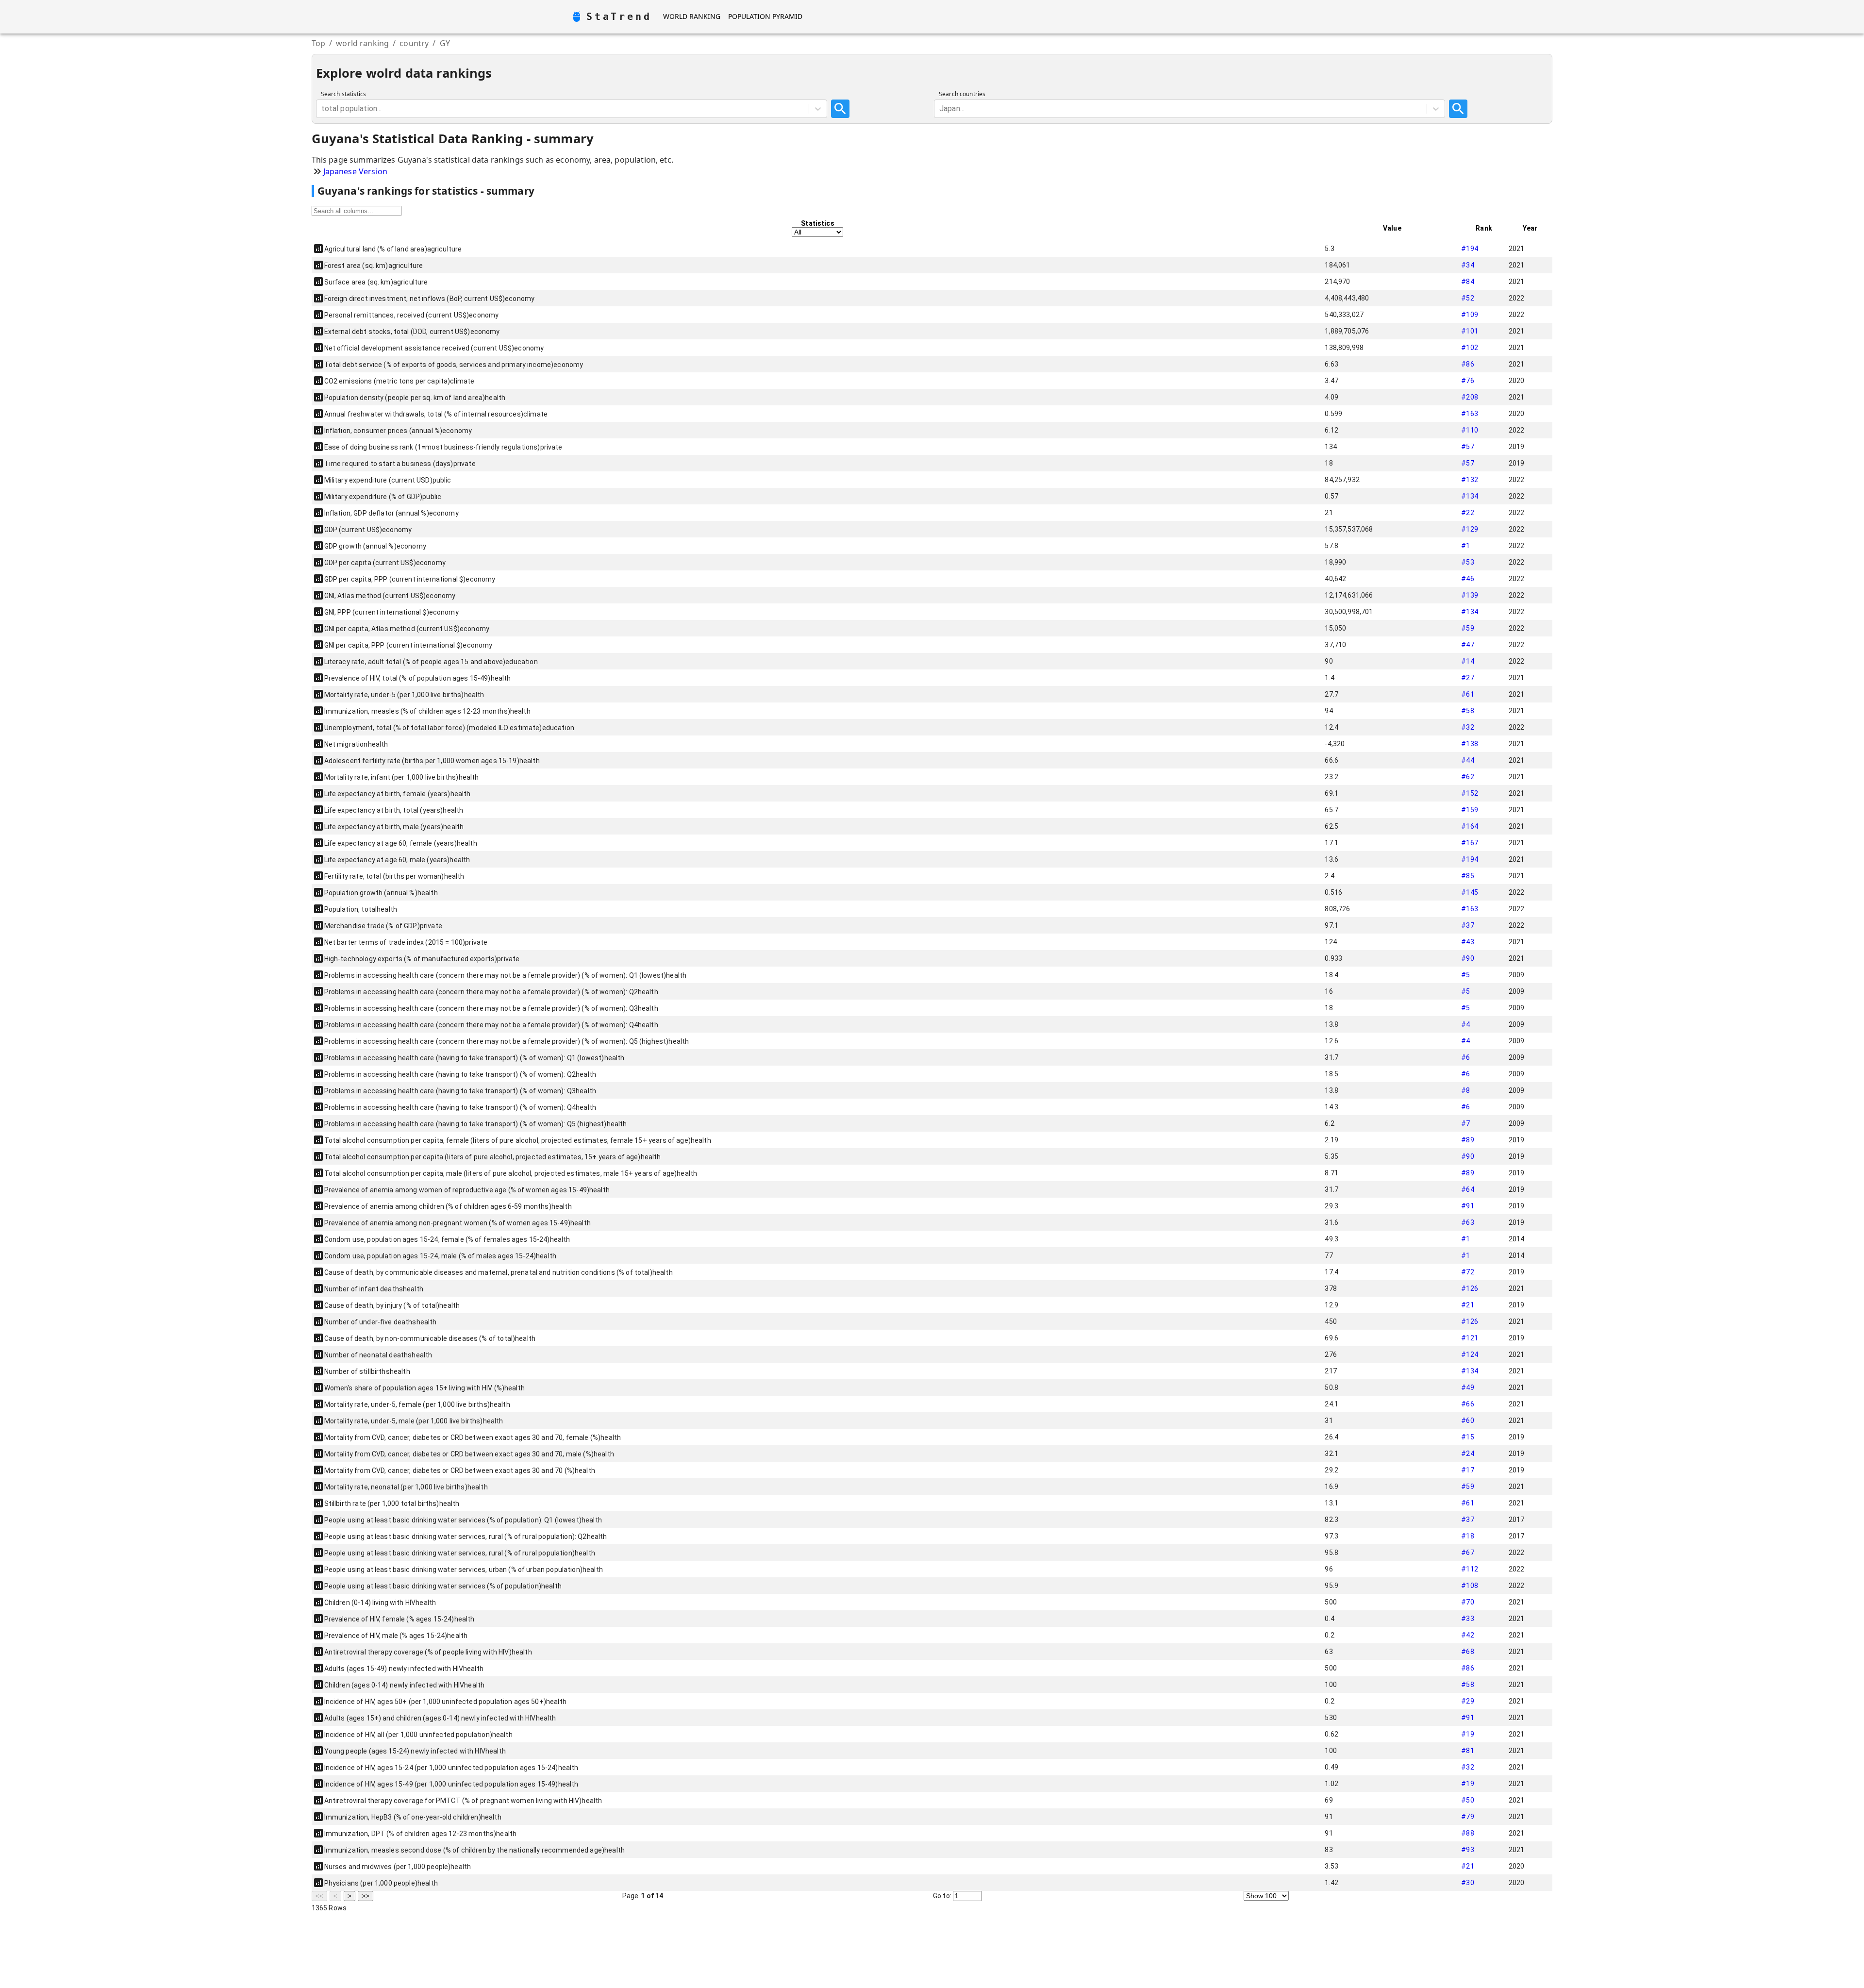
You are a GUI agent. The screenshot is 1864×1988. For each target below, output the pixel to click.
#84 (1467, 282)
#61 (1467, 694)
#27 (1467, 678)
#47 (1467, 645)
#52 (1467, 298)
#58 (1467, 711)
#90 (1467, 958)
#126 (1470, 1288)
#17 (1467, 1470)
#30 (1467, 1883)
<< (319, 1896)
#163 (1470, 414)
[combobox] (322, 109)
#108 (1470, 1586)
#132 (1470, 480)
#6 (1465, 1057)
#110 (1470, 430)
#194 (1470, 249)
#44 (1467, 760)
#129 (1470, 529)
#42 (1467, 1635)
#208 (1470, 397)
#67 (1467, 1553)
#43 (1467, 942)
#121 (1470, 1338)
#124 (1470, 1354)
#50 (1467, 1800)
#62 (1467, 777)
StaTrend (619, 17)
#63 (1467, 1222)
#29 (1467, 1701)
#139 (1470, 595)
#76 (1467, 381)
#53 (1467, 562)
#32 (1467, 727)
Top (318, 43)
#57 (1467, 447)
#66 (1467, 1404)
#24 (1467, 1453)
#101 (1470, 331)
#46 (1467, 579)
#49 (1467, 1387)
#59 (1467, 628)
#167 (1470, 843)
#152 (1470, 793)
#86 (1467, 364)
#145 (1470, 892)
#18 (1467, 1536)
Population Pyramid (765, 16)
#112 (1470, 1569)
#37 (1467, 925)
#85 (1467, 876)
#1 (1465, 546)
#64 (1467, 1189)
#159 (1470, 810)
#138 (1470, 744)
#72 (1467, 1272)
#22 (1467, 513)
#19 (1467, 1734)
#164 (1470, 826)
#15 (1467, 1437)
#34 (1467, 265)
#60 (1467, 1420)
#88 (1467, 1833)
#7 (1465, 1123)
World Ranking (692, 16)
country (414, 43)
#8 (1465, 1090)
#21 (1467, 1305)
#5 (1465, 975)
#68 (1467, 1652)
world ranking (362, 43)
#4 (1465, 1024)
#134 (1470, 496)
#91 (1467, 1206)
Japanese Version (355, 171)
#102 (1470, 348)
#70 (1467, 1602)
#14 (1467, 661)
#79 (1467, 1817)
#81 (1467, 1751)
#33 (1467, 1619)
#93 (1467, 1850)
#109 (1470, 315)
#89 (1467, 1140)
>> (366, 1896)
